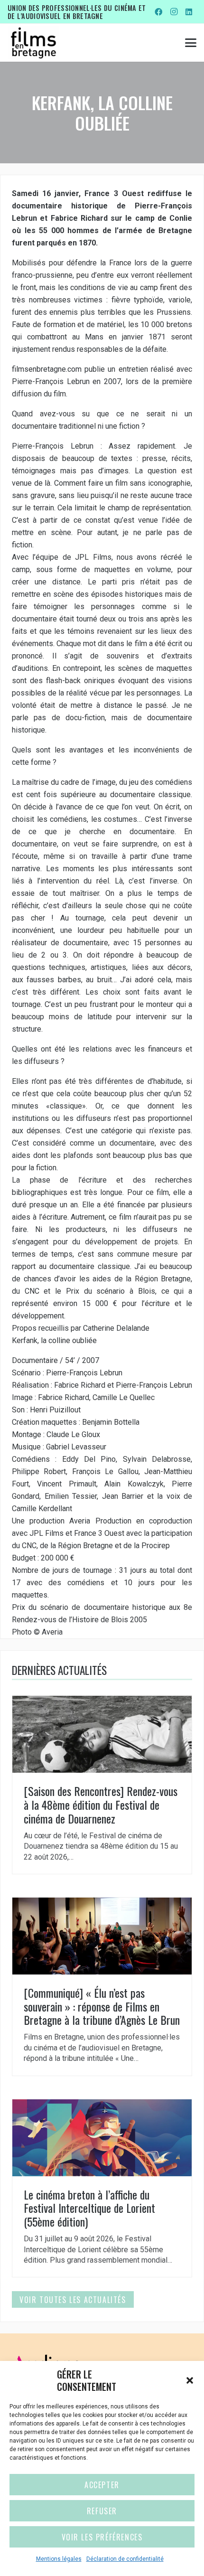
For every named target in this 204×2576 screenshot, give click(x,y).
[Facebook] (158, 12)
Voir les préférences (102, 2537)
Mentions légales (59, 2559)
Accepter (102, 2485)
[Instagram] (174, 12)
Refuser (102, 2511)
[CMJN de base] (33, 43)
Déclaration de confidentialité (125, 2559)
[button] (190, 2380)
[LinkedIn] (189, 12)
